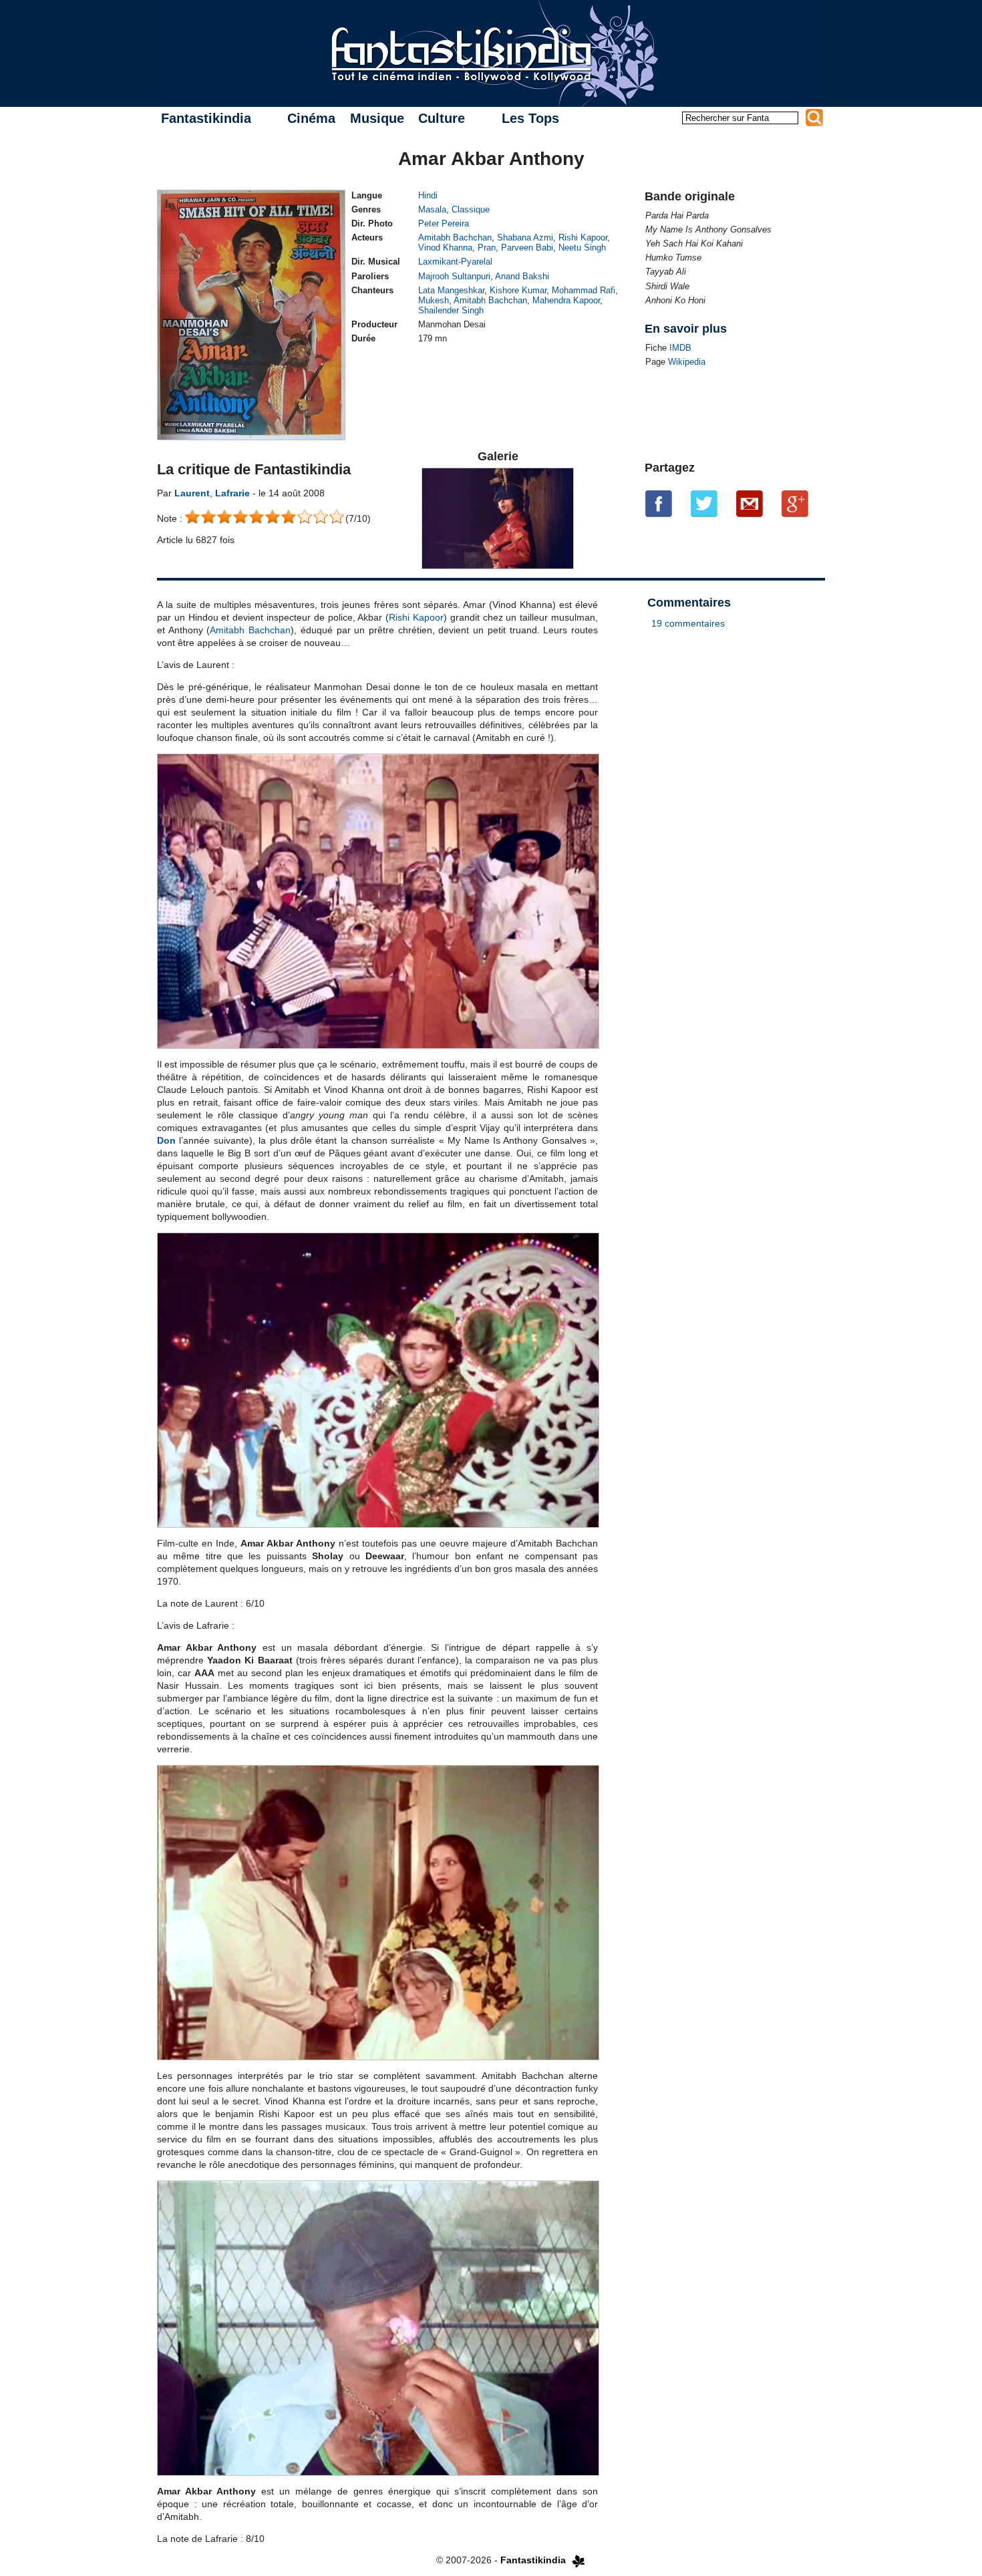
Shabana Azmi (525, 237)
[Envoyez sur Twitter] (704, 504)
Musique (377, 118)
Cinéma (311, 118)
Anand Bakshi (522, 276)
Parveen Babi (527, 248)
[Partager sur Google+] (795, 504)
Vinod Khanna (445, 248)
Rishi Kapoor (583, 237)
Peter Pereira (444, 223)
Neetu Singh (582, 248)
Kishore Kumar (518, 290)
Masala (432, 209)
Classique (471, 209)
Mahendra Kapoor (566, 300)
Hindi (428, 195)
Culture (442, 118)
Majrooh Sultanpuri (454, 276)
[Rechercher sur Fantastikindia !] (814, 118)
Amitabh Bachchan (455, 237)
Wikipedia (687, 362)
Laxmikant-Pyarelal (455, 262)
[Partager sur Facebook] (659, 504)
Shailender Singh (451, 310)
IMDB (680, 348)
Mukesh (434, 300)
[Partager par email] (750, 504)
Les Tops (530, 118)
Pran (487, 248)
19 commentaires (688, 623)
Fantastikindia (206, 118)
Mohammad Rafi (584, 290)
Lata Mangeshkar (451, 290)
